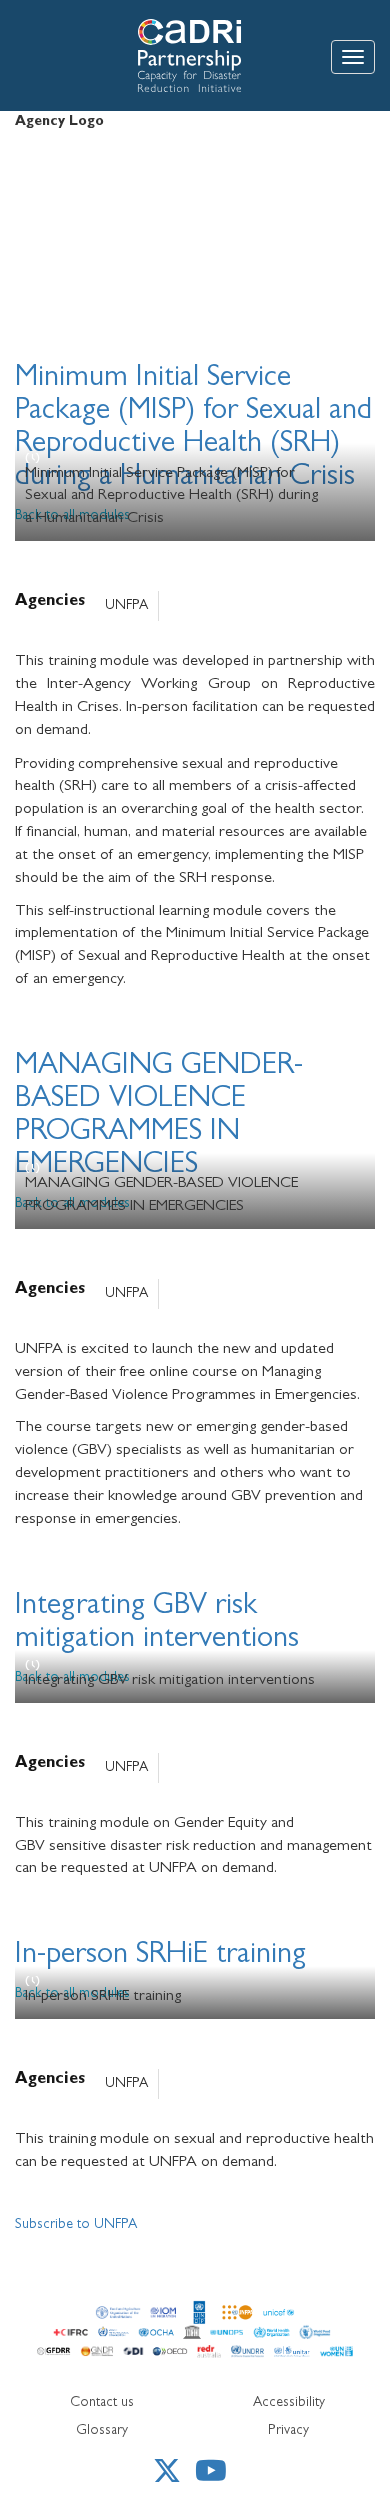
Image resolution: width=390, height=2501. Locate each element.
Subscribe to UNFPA (76, 2225)
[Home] (143, 55)
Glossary (102, 2431)
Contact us (102, 2403)
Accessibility (289, 2403)
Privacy (288, 2431)
